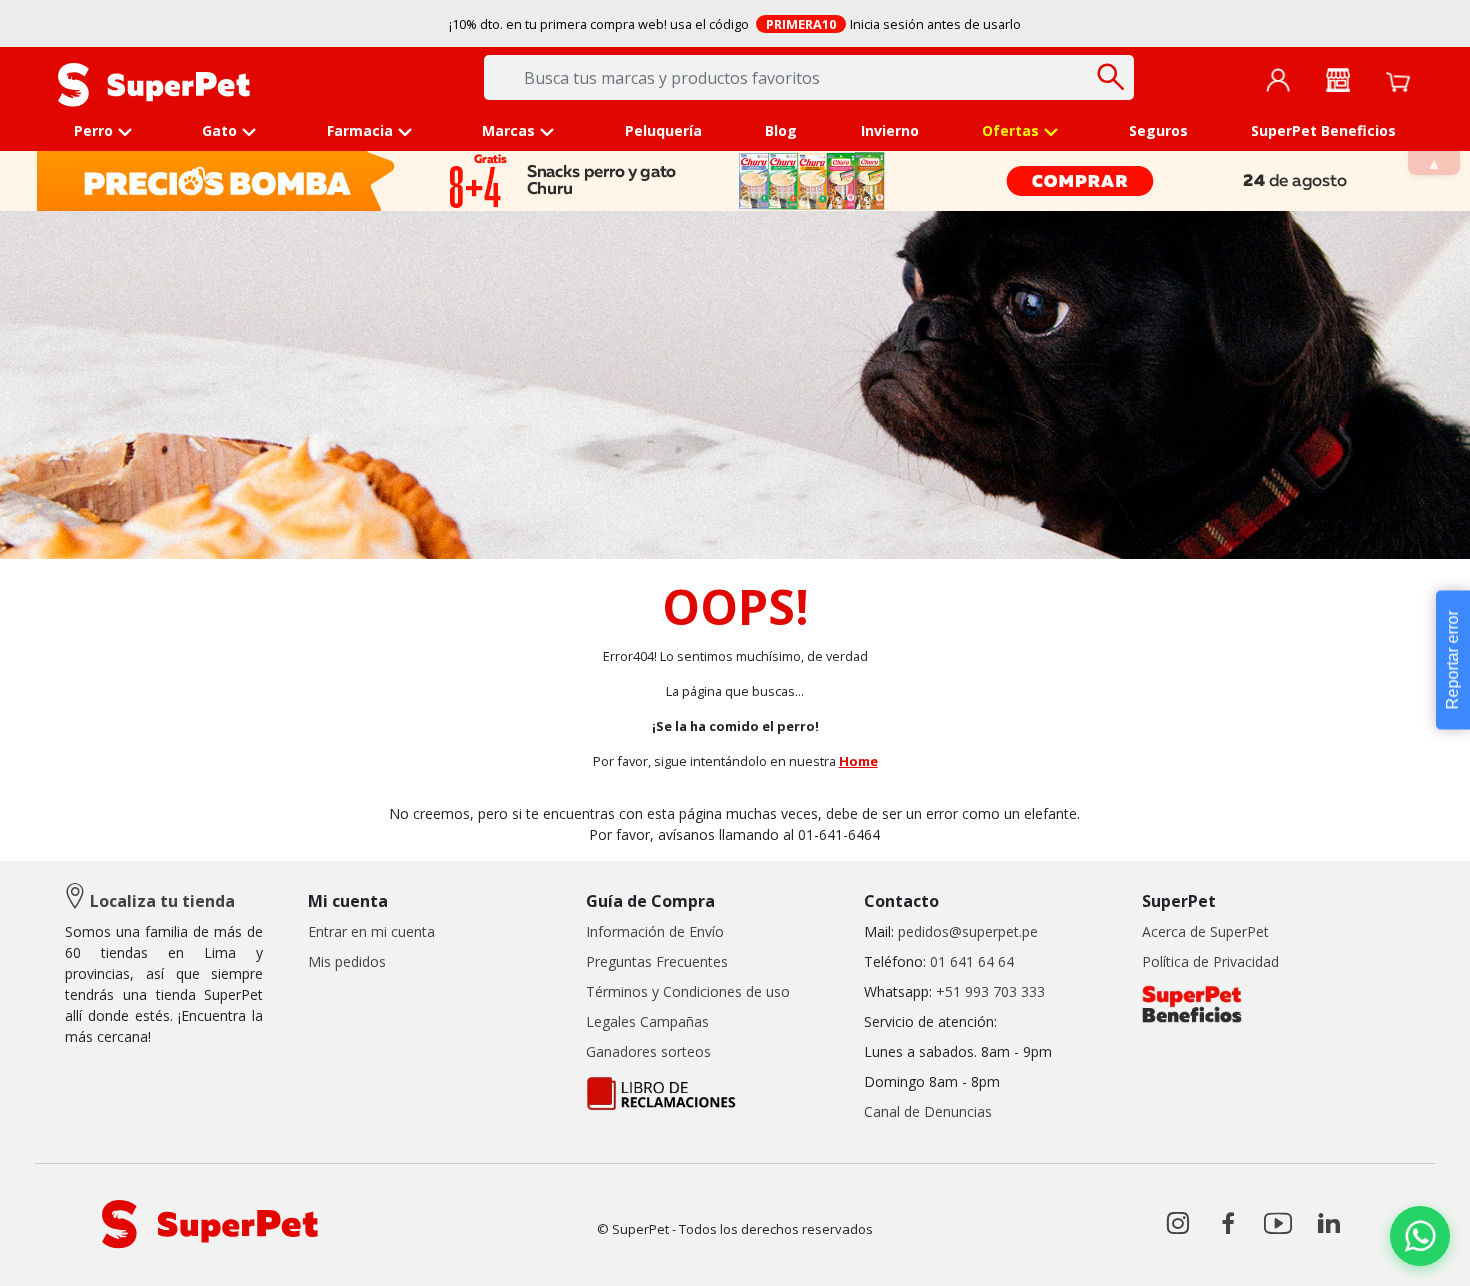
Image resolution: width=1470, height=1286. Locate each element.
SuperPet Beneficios (1323, 130)
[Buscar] (1111, 76)
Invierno (890, 130)
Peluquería (663, 130)
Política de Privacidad (1210, 961)
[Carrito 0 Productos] (1398, 80)
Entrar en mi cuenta (371, 931)
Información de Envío (655, 931)
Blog (781, 130)
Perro (93, 130)
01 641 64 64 (972, 961)
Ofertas (1010, 130)
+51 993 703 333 (990, 991)
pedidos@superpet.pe (968, 931)
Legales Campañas (647, 1021)
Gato (219, 130)
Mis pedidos (347, 961)
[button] (1420, 1236)
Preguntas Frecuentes (657, 961)
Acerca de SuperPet (1205, 931)
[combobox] (809, 77)
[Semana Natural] (737, 181)
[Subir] (58, 1253)
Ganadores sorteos (648, 1051)
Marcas (508, 130)
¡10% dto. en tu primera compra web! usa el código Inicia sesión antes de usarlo (735, 24)
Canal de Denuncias (928, 1111)
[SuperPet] (154, 83)
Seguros (1158, 130)
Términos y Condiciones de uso (688, 991)
